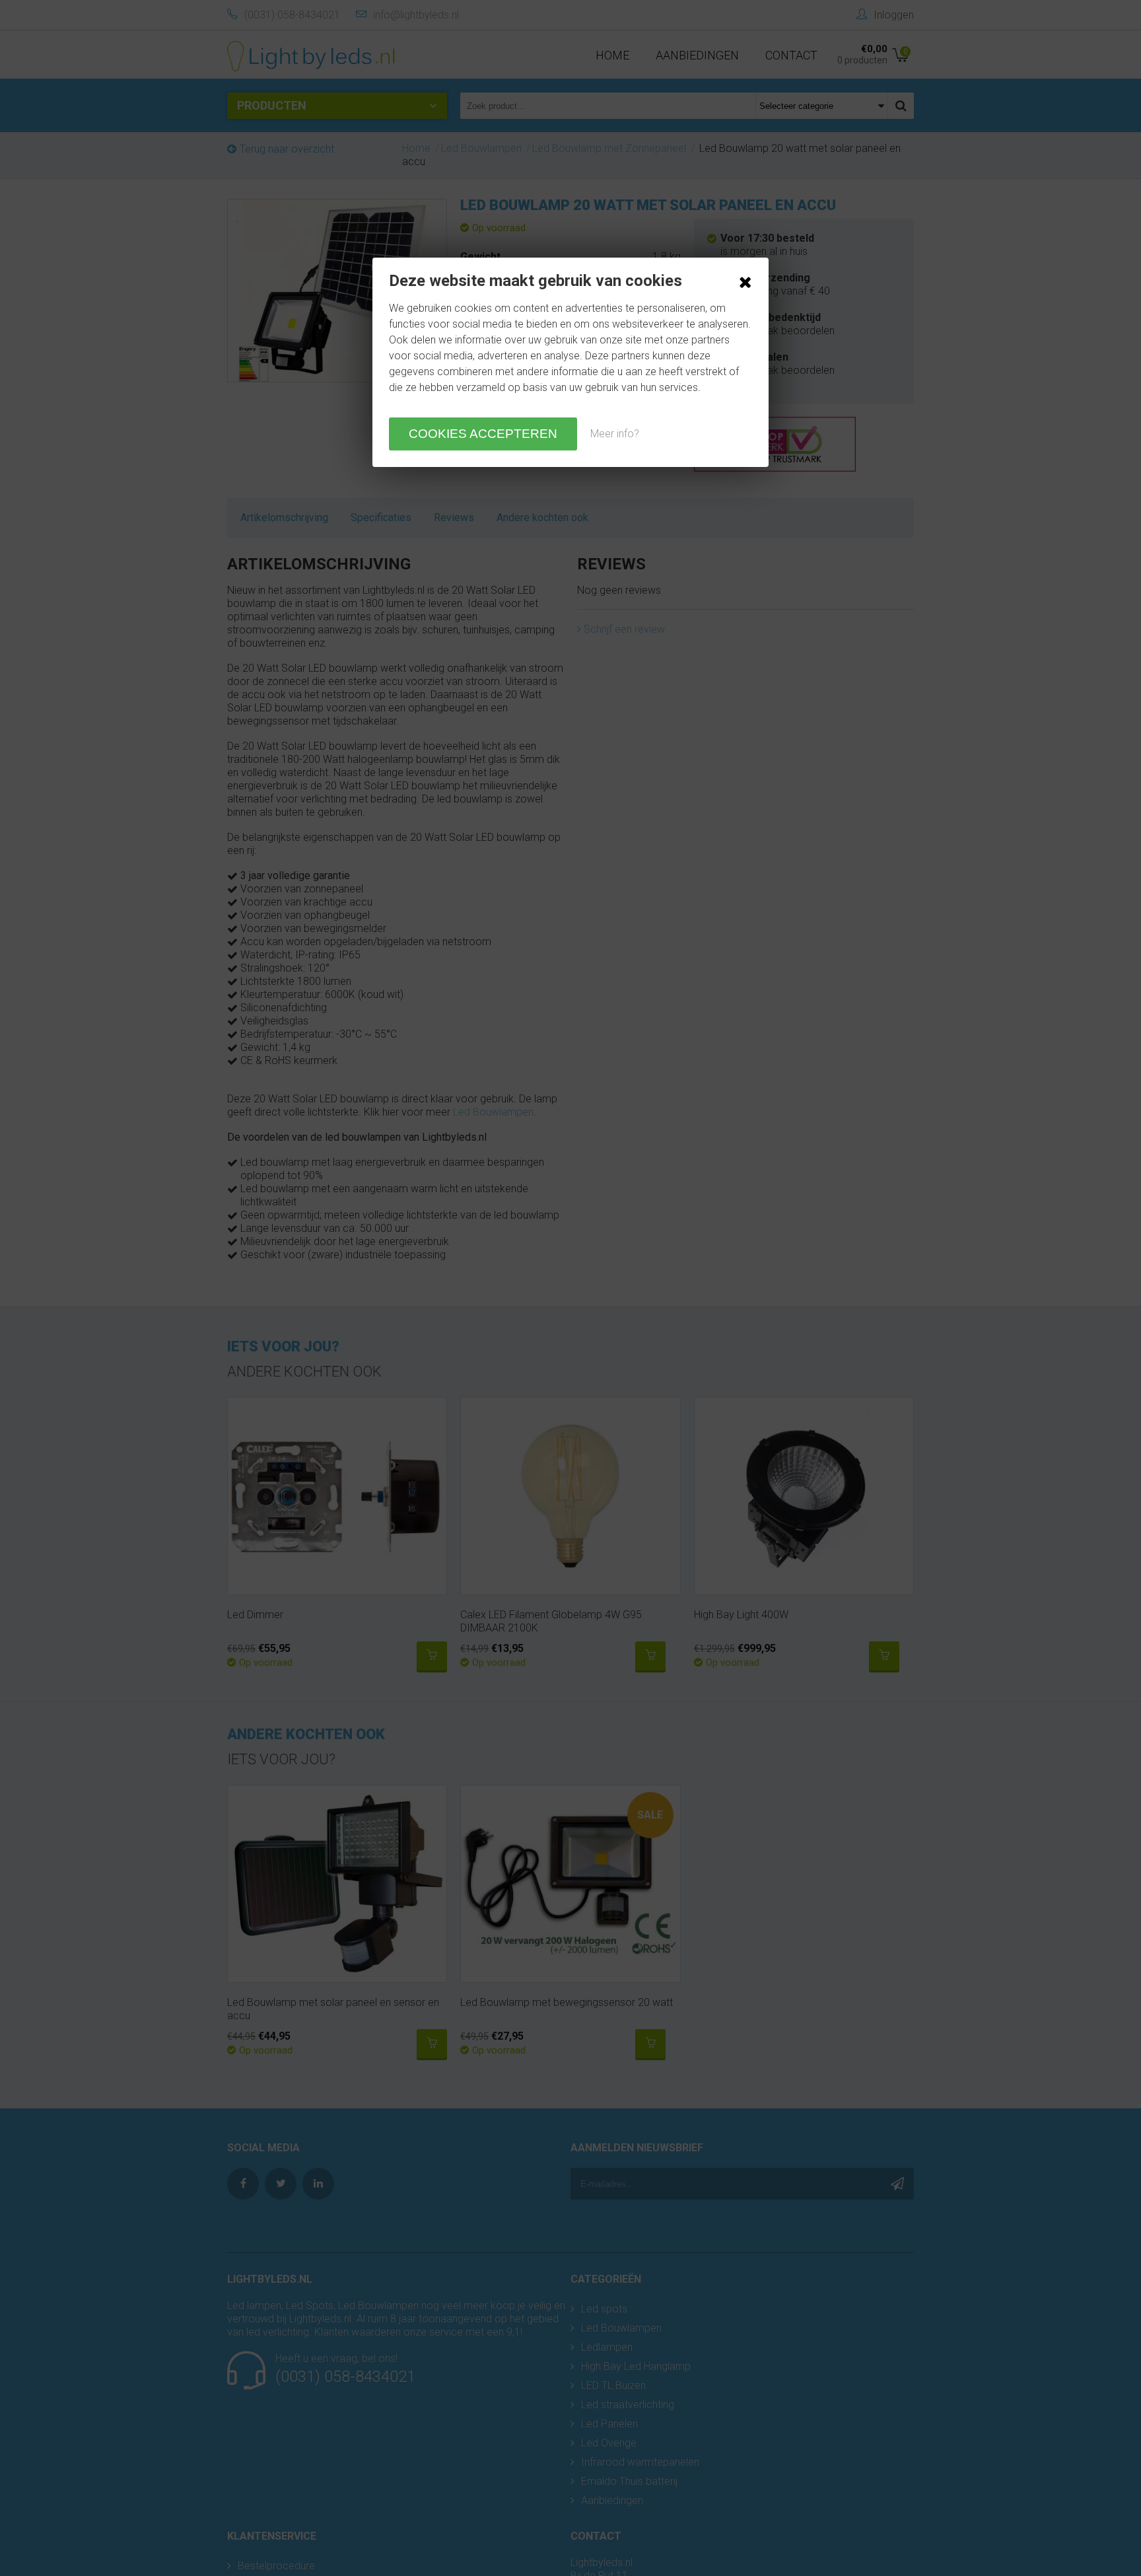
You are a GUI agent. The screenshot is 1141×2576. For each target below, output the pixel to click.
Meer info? (615, 434)
